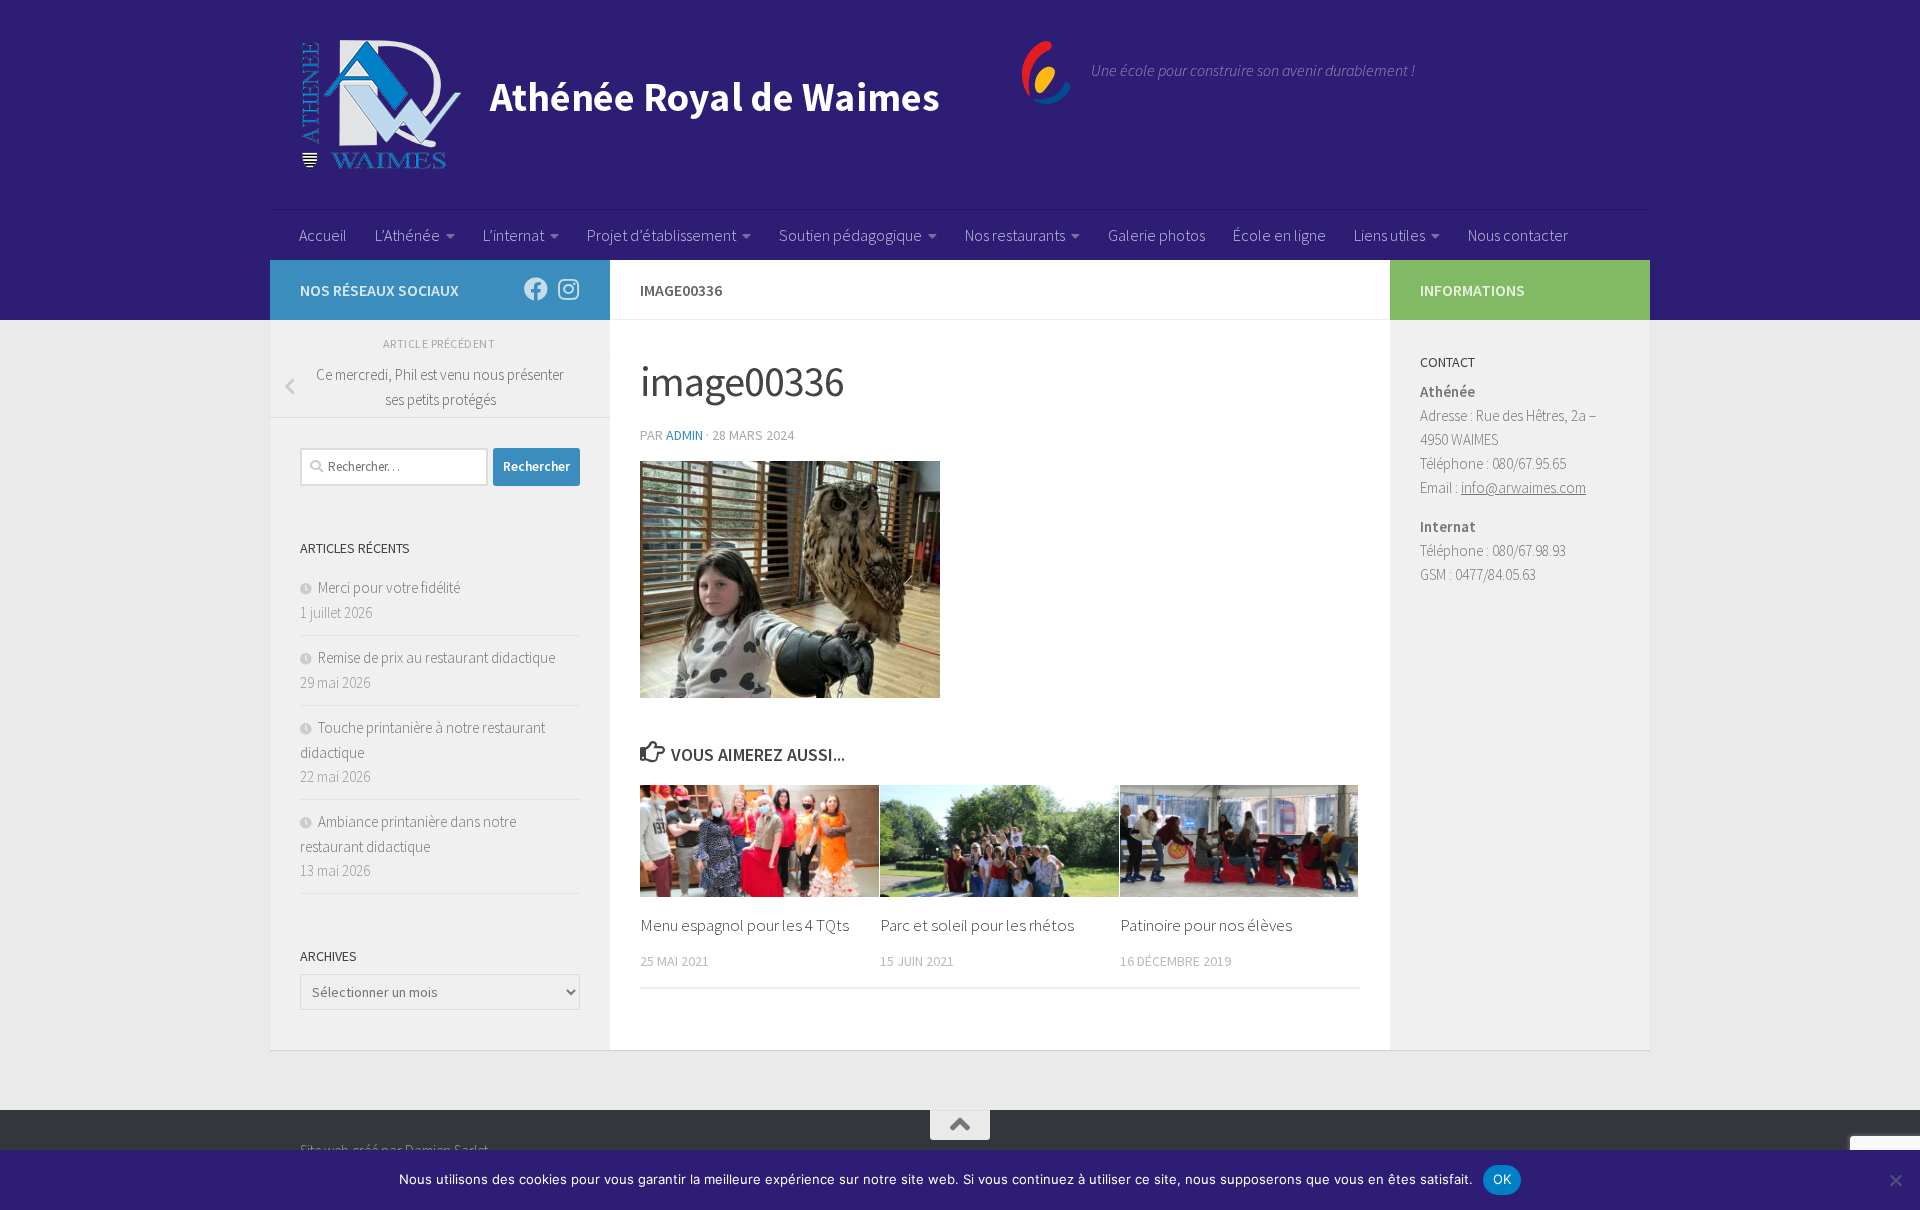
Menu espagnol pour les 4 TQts (744, 925)
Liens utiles (1389, 235)
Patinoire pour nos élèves (1206, 925)
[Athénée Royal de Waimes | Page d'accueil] (685, 105)
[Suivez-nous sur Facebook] (536, 289)
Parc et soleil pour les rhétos (977, 925)
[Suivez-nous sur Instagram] (568, 289)
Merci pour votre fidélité (389, 587)
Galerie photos (1156, 235)
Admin (684, 435)
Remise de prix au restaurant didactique (436, 657)
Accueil (323, 235)
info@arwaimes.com (1523, 487)
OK (1502, 1179)
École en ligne (1279, 235)
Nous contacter (1518, 235)
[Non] (1895, 1180)
